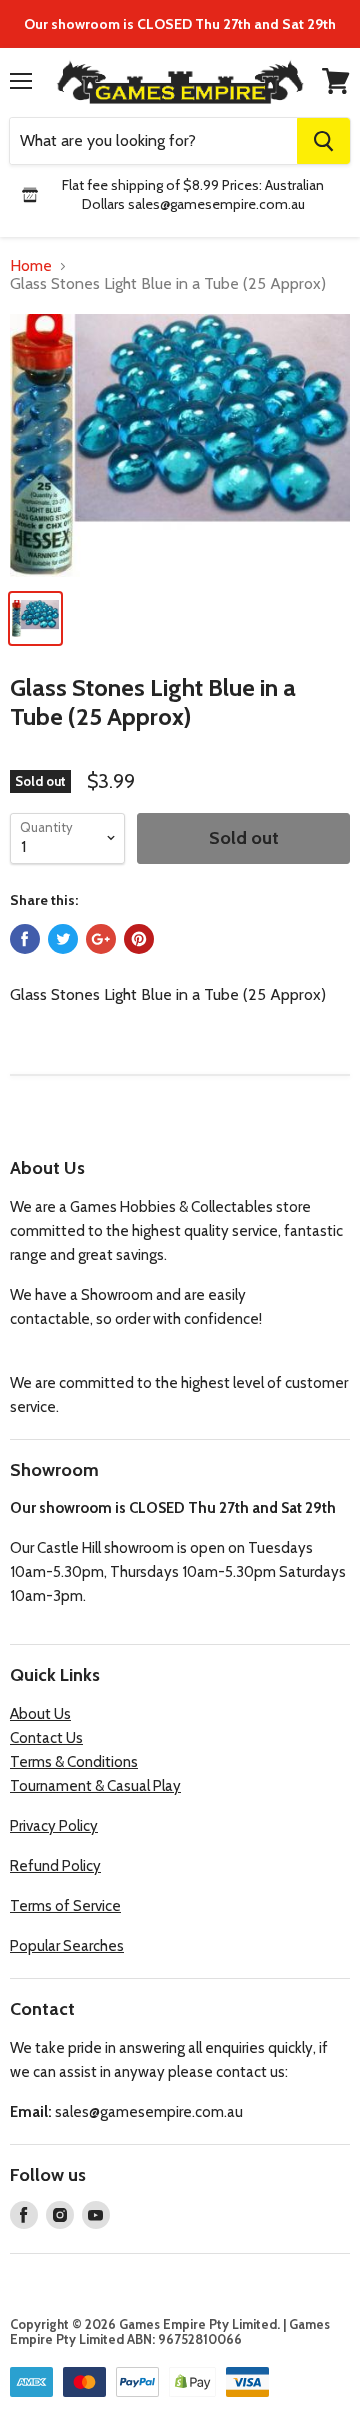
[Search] (323, 141)
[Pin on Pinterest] (139, 939)
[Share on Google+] (101, 939)
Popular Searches (67, 1946)
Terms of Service (65, 1906)
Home (31, 266)
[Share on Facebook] (25, 939)
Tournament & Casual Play (95, 1786)
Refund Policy (55, 1866)
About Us (40, 1714)
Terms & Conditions (74, 1762)
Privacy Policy (54, 1826)
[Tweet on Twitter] (63, 939)
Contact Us (46, 1738)
